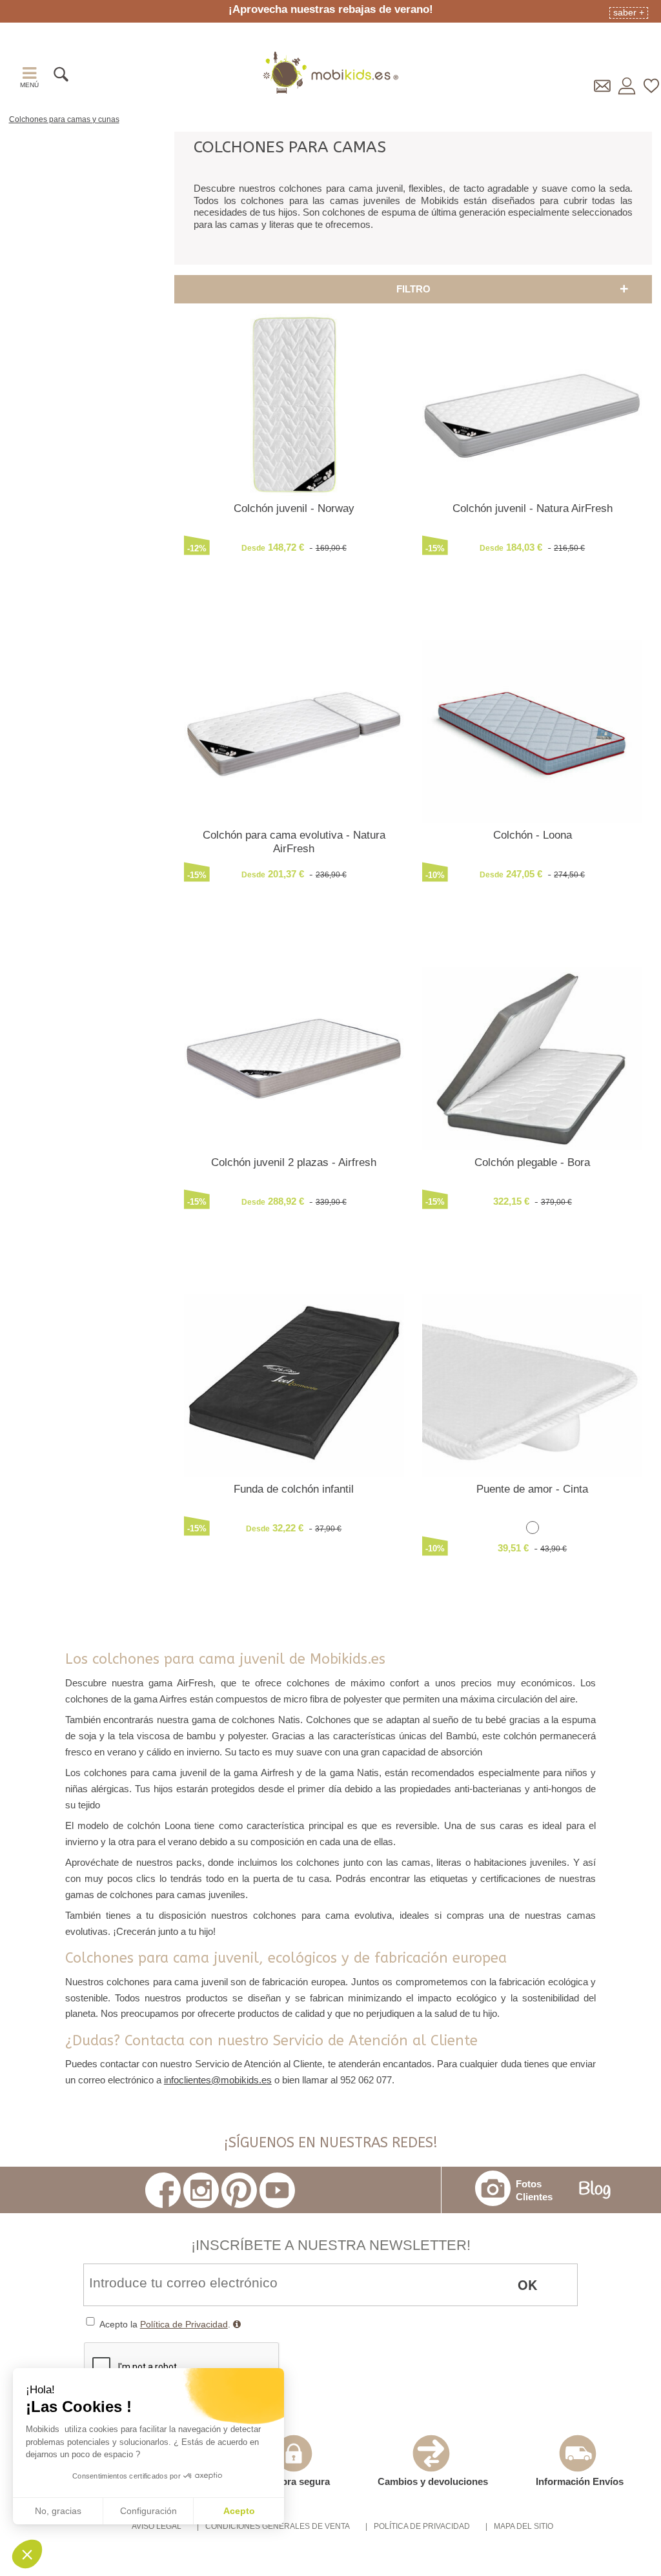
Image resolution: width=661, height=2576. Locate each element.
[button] (27, 2554)
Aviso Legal (157, 2526)
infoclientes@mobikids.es (218, 2080)
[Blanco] (533, 1529)
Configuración (148, 2511)
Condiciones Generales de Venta (278, 2526)
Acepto (239, 2511)
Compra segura (295, 2481)
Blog (595, 2190)
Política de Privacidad (184, 2324)
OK (527, 2285)
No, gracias (58, 2511)
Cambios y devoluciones (433, 2481)
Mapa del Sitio (524, 2526)
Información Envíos (580, 2481)
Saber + (629, 12)
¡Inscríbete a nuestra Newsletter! (331, 2245)
